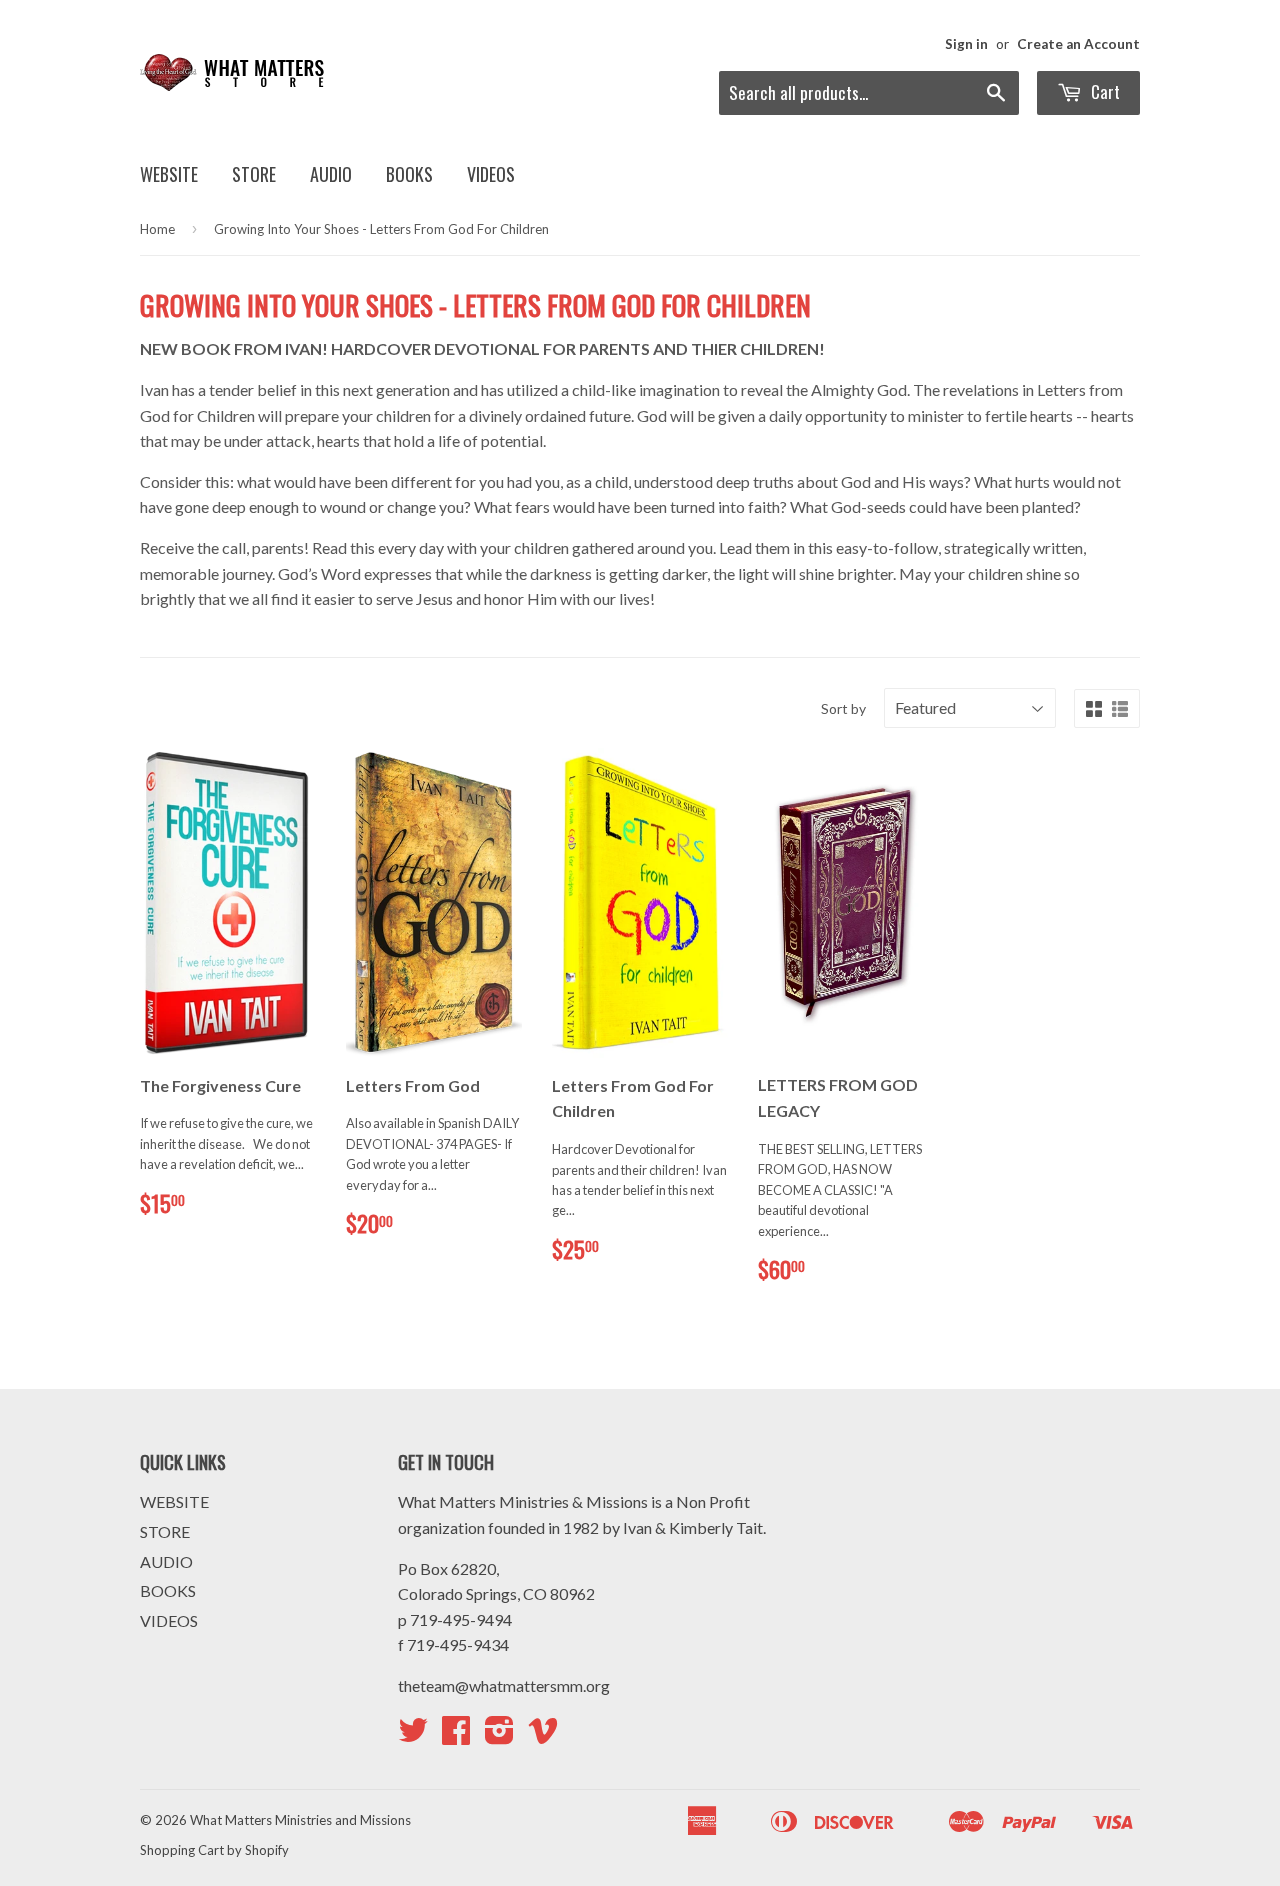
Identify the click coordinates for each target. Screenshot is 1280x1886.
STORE (254, 174)
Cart (1103, 91)
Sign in (966, 44)
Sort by (843, 708)
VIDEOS (491, 174)
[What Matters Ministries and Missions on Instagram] (499, 1735)
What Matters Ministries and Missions (300, 1820)
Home (157, 229)
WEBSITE (169, 174)
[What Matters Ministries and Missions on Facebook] (456, 1735)
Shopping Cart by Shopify (214, 1850)
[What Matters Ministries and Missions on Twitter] (413, 1735)
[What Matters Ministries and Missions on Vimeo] (543, 1735)
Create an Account (1078, 44)
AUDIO (331, 174)
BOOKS (409, 174)
